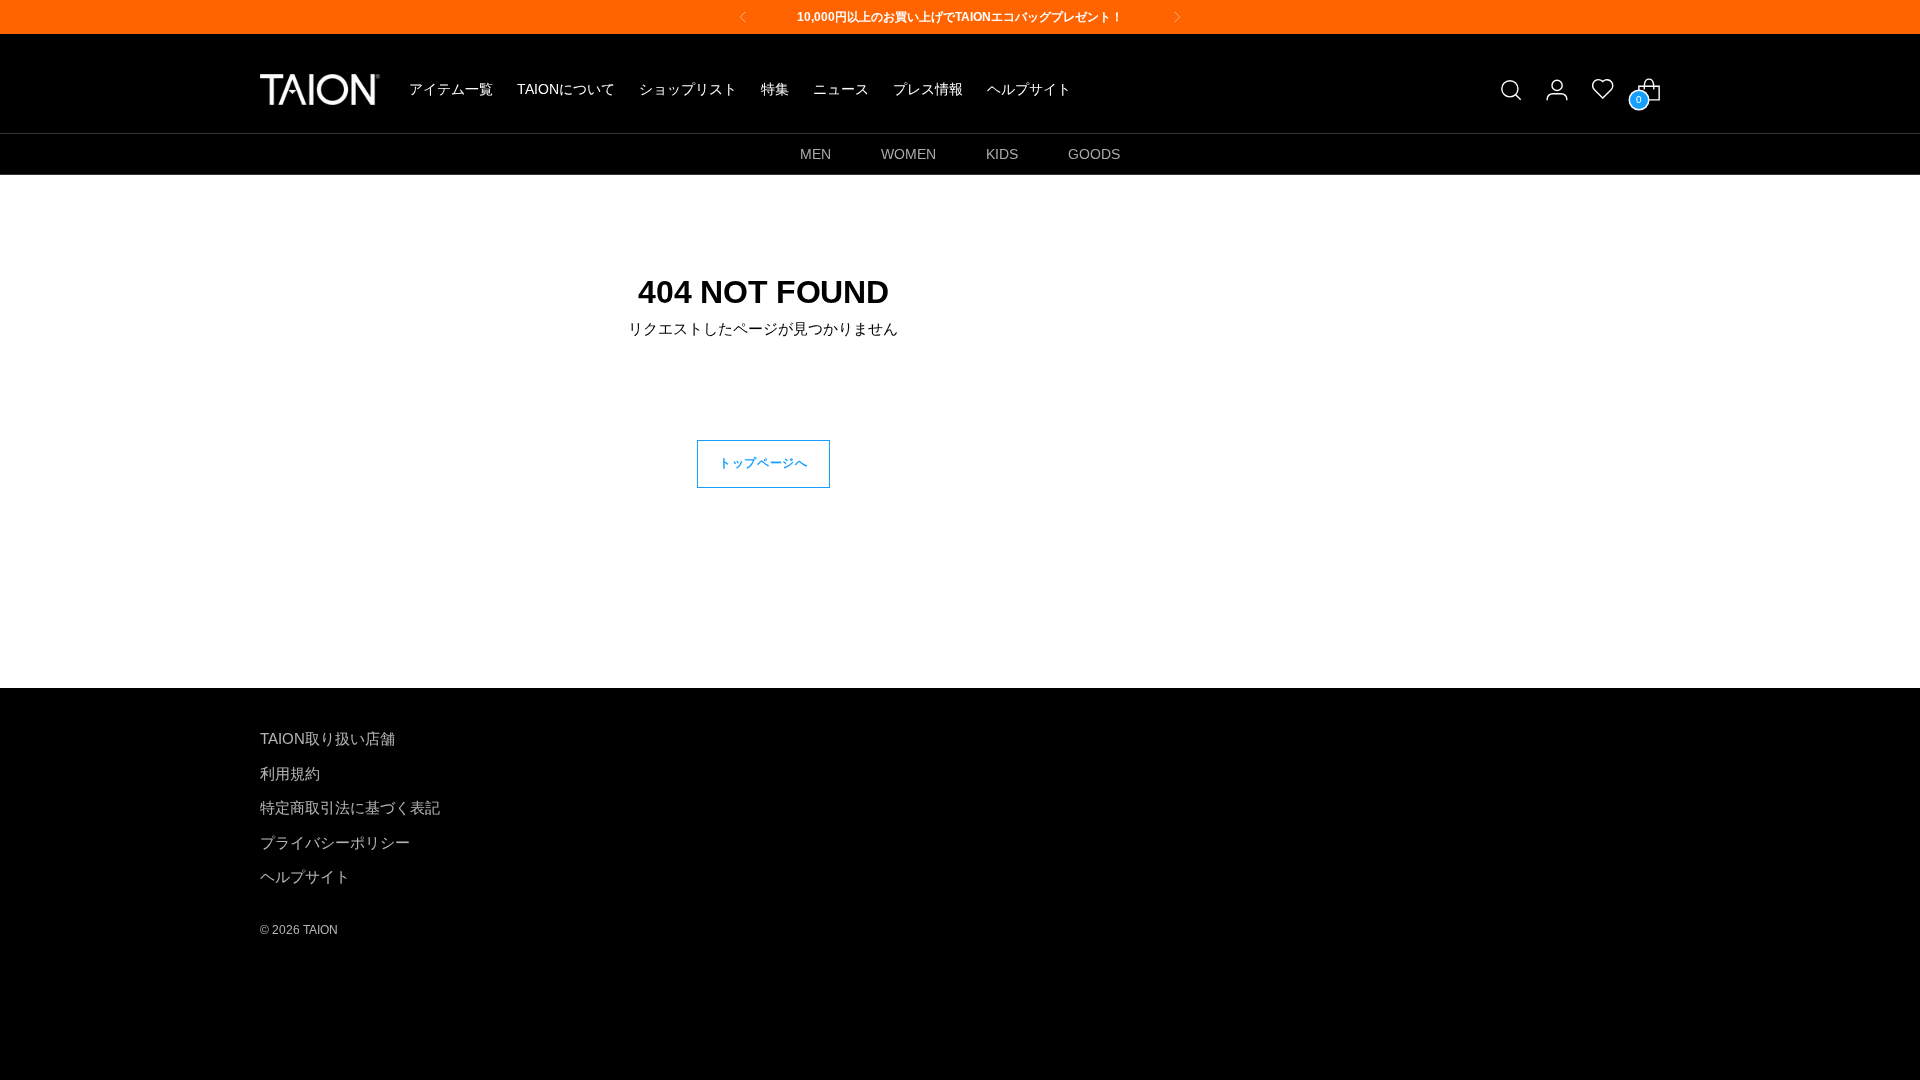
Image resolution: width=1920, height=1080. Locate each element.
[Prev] (743, 17)
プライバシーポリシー (335, 842)
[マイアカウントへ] (1557, 90)
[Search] (1511, 90)
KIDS (1002, 154)
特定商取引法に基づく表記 (350, 807)
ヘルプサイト (305, 876)
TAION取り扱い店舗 (327, 738)
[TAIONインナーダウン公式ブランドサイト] (320, 89)
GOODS (1094, 154)
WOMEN (908, 154)
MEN (815, 154)
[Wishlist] (1603, 90)
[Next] (1177, 17)
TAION (320, 929)
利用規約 (290, 773)
